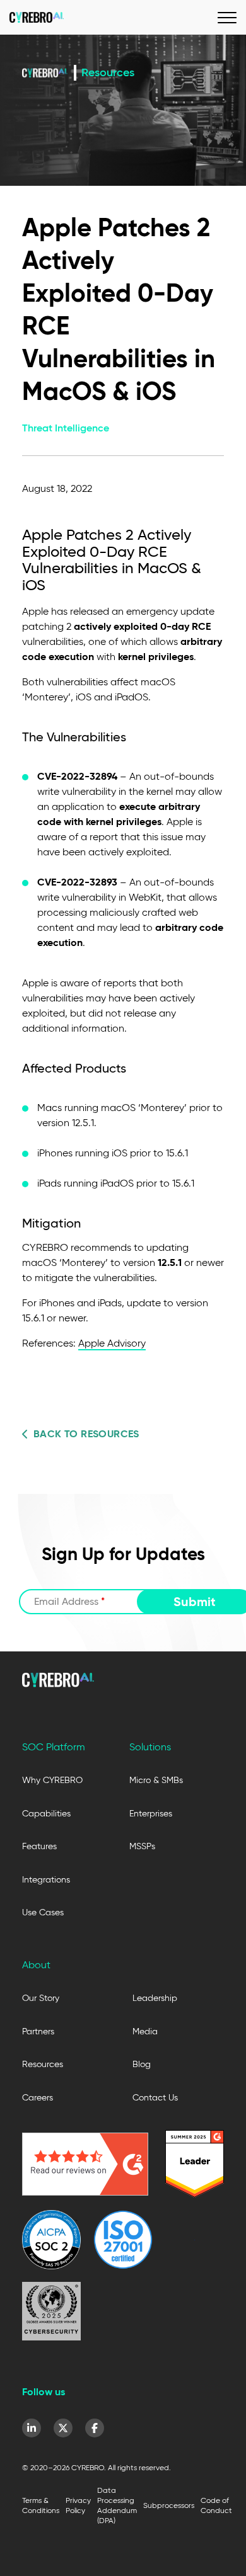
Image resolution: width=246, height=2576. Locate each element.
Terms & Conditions (41, 2505)
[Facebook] (95, 2428)
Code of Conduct (216, 2505)
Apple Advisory (112, 1343)
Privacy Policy (78, 2505)
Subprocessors (169, 2505)
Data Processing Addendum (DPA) (117, 2505)
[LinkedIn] (32, 2428)
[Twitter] (63, 2428)
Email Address (69, 1601)
